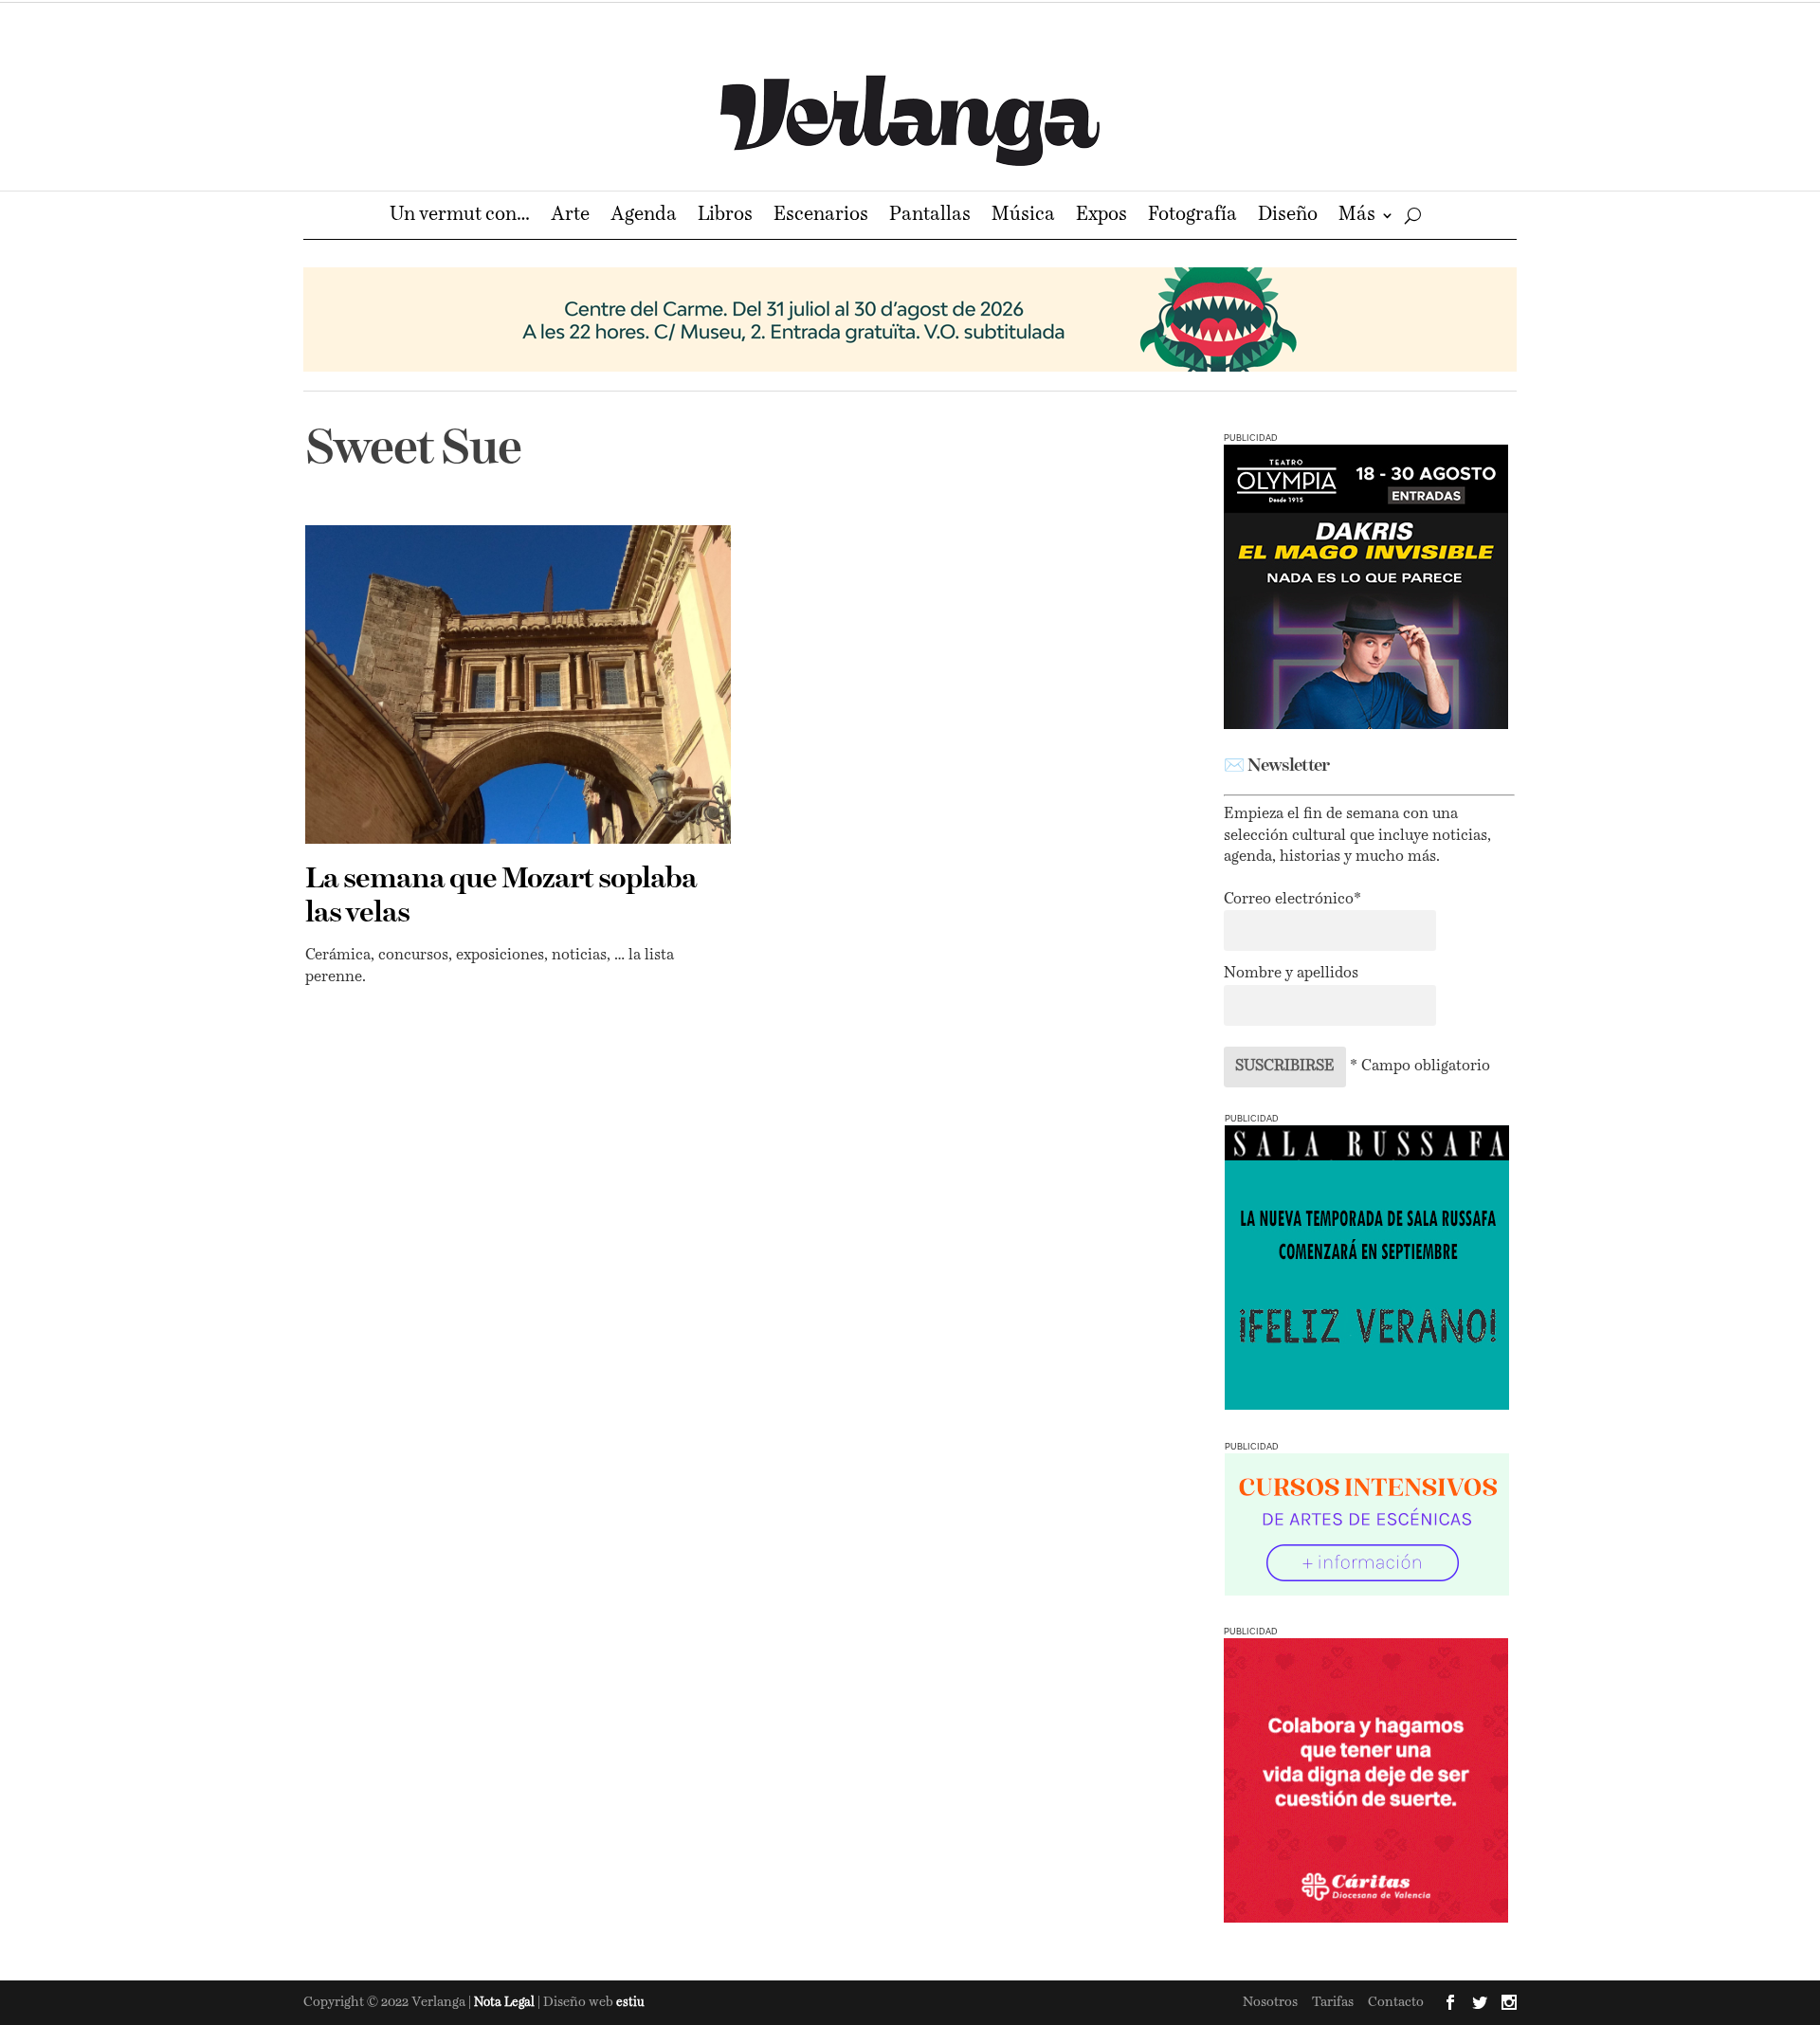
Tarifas (1333, 2002)
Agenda (644, 217)
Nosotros (1270, 2002)
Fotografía (1192, 217)
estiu (630, 2003)
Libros (725, 217)
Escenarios (821, 217)
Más (1357, 217)
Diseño (1288, 217)
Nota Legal (506, 2003)
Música (1023, 217)
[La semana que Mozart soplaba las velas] (518, 684)
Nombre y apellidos (1291, 974)
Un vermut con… (460, 217)
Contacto (1396, 2002)
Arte (570, 217)
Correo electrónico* (1292, 900)
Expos (1101, 217)
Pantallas (930, 217)
